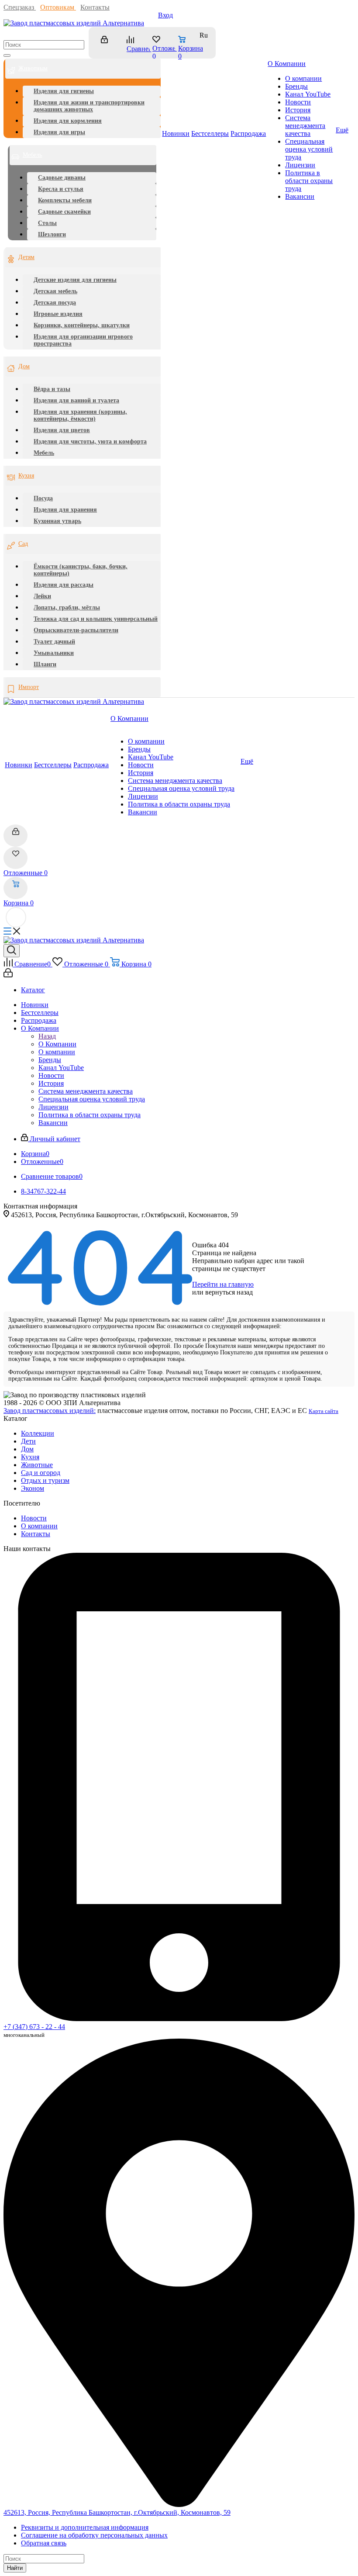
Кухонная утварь (57, 521)
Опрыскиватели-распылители (76, 630)
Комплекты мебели (65, 200)
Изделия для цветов (62, 430)
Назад (47, 1036)
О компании (39, 1526)
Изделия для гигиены (64, 91)
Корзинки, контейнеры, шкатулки (82, 325)
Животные (37, 1465)
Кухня (26, 476)
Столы (47, 223)
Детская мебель (55, 291)
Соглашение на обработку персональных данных (94, 2535)
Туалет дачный (54, 642)
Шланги (45, 664)
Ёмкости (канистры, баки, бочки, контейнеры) (81, 570)
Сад (23, 544)
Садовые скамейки (64, 212)
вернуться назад (229, 1292)
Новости (34, 1518)
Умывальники (54, 653)
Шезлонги (52, 234)
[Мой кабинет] (108, 43)
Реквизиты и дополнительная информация (85, 2527)
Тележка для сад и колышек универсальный (96, 619)
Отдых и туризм (45, 1480)
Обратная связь (44, 2543)
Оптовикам (58, 7)
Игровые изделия (58, 314)
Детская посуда (55, 303)
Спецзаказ (20, 7)
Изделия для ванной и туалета (76, 400)
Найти (15, 2568)
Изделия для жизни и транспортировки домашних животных (89, 106)
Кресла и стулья (61, 189)
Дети (28, 1441)
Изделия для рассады (64, 585)
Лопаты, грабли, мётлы (67, 608)
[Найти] (7, 55)
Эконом (33, 1488)
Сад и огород (41, 1473)
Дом (24, 366)
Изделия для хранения (65, 510)
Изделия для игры (59, 132)
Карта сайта (324, 1411)
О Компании (57, 1044)
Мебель (32, 155)
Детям (26, 257)
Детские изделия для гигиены (75, 280)
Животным (33, 68)
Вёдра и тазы (52, 389)
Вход (165, 15)
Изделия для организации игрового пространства (83, 340)
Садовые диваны (62, 178)
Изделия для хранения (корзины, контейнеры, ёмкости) (80, 415)
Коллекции (38, 1433)
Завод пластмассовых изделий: (50, 1411)
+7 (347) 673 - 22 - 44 (34, 2027)
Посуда (43, 498)
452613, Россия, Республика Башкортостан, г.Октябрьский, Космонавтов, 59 (117, 2512)
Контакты (95, 7)
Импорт (29, 687)
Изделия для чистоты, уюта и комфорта (90, 441)
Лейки (42, 596)
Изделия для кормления (68, 121)
